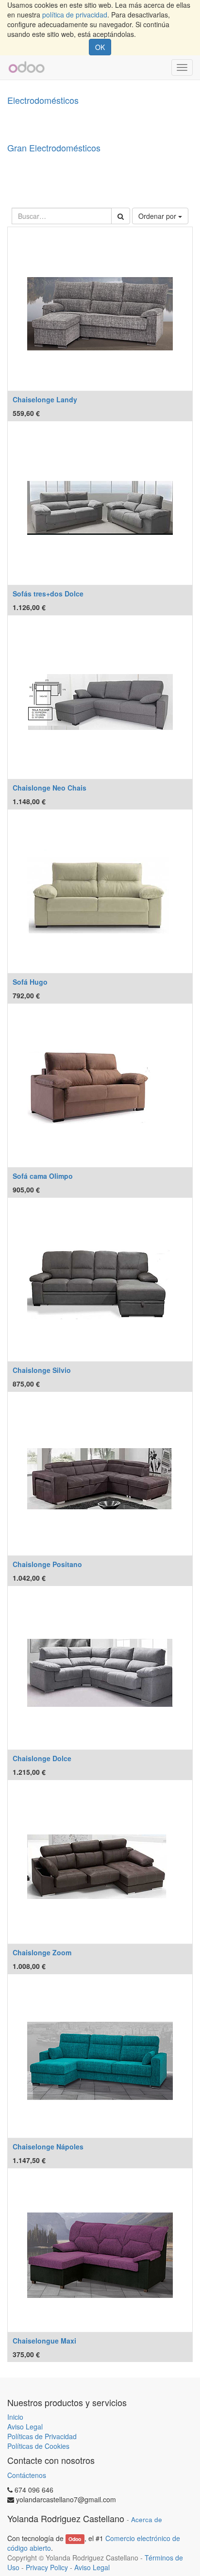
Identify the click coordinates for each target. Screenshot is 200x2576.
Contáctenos (27, 2475)
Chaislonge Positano (47, 1564)
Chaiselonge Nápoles (48, 2147)
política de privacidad (75, 15)
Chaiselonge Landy (45, 399)
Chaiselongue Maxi (44, 2341)
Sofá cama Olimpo (43, 1176)
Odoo (75, 2539)
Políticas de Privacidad (42, 2436)
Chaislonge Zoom (42, 1952)
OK (100, 47)
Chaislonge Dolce (42, 1758)
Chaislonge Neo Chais (50, 788)
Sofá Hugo (30, 982)
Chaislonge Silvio (42, 1370)
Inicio (15, 2417)
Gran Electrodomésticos (54, 148)
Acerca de (147, 2519)
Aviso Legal (25, 2427)
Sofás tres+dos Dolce (48, 594)
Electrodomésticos (43, 100)
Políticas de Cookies (38, 2446)
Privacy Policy (47, 2567)
